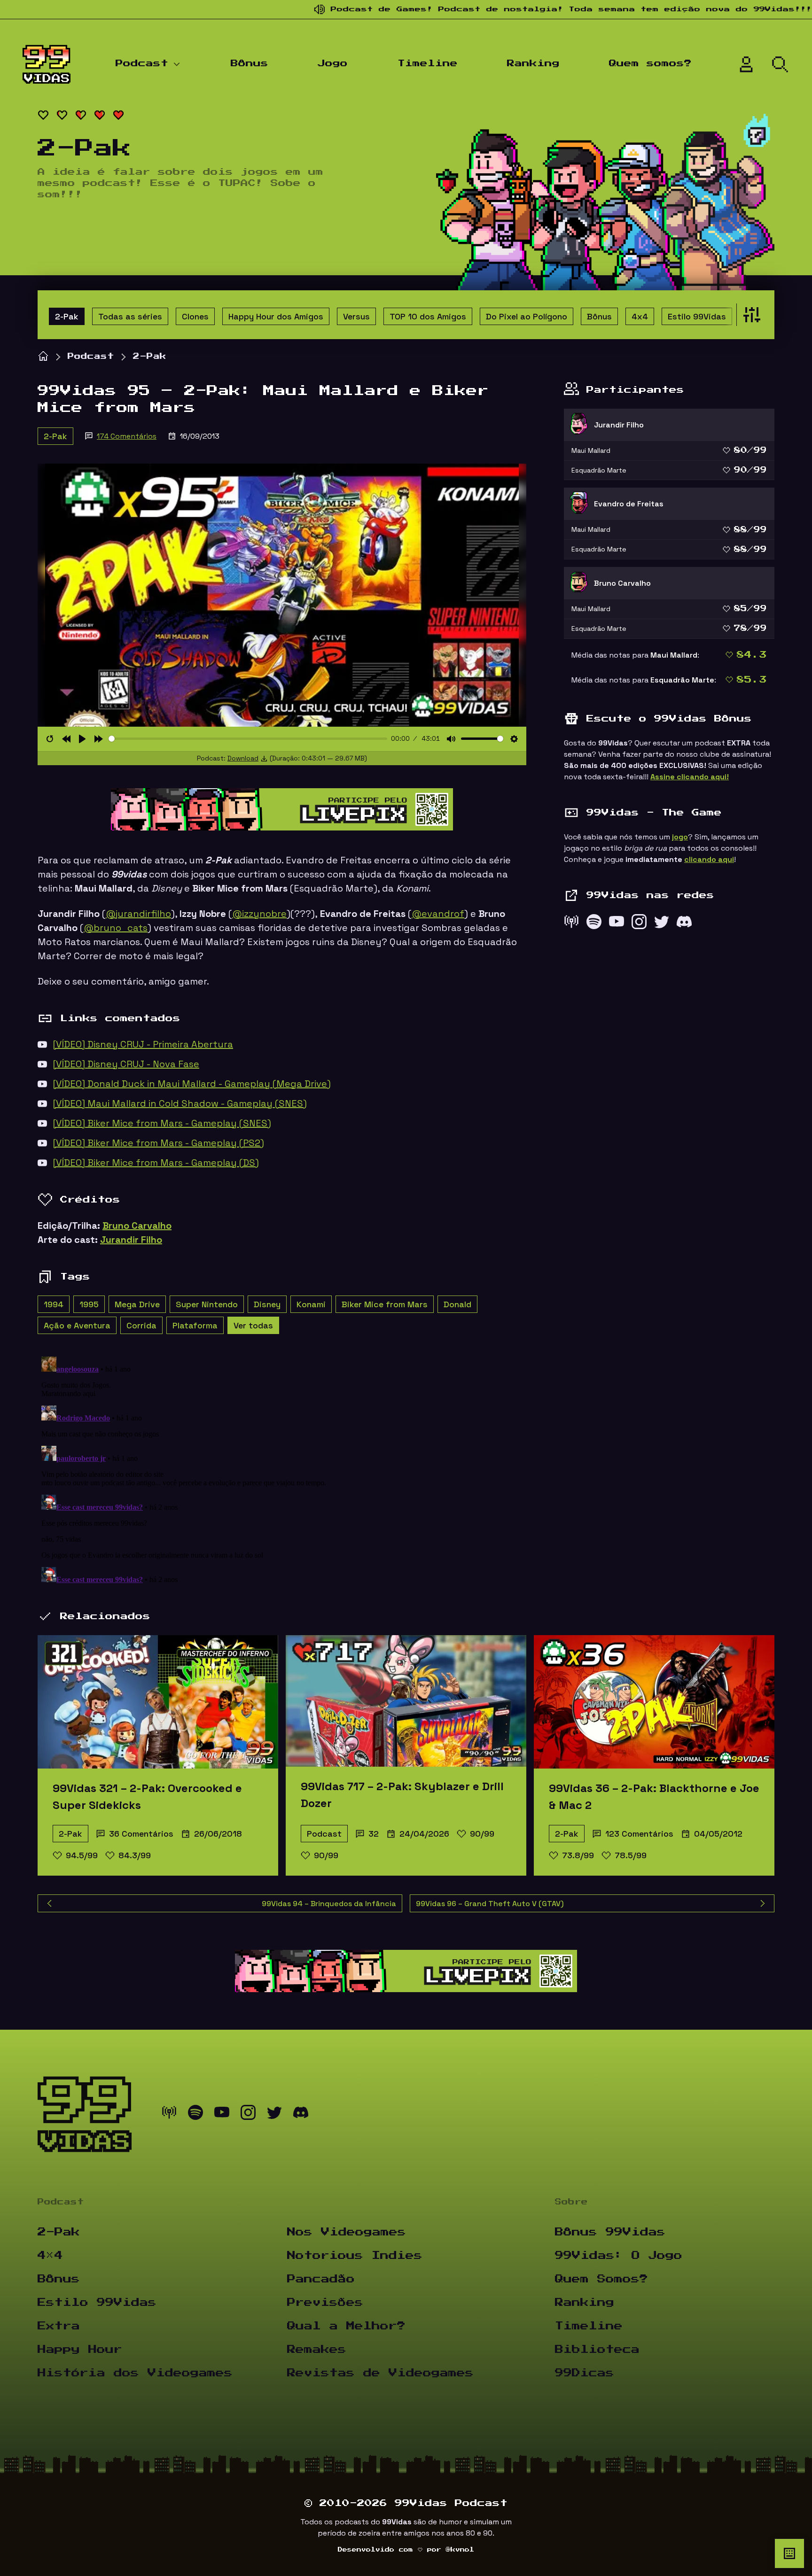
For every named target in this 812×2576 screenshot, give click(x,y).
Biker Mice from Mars (385, 1304)
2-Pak (67, 316)
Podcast (142, 63)
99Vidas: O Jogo (619, 2256)
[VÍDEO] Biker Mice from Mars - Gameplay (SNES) (162, 1123)
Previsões (325, 2303)
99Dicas (585, 2373)
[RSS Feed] (571, 924)
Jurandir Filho (131, 1240)
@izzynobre (259, 914)
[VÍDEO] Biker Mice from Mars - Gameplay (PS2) (158, 1143)
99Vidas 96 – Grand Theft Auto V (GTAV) (490, 1904)
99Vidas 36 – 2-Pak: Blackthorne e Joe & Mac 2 (654, 1796)
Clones (195, 316)
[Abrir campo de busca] (780, 64)
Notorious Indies (355, 2256)
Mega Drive (137, 1304)
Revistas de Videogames (380, 2373)
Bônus (250, 63)
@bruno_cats (116, 928)
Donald (457, 1304)
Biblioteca (597, 2350)
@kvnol (460, 2550)
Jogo (333, 63)
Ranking (533, 63)
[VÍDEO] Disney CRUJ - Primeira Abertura (143, 1044)
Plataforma (195, 1325)
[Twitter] (662, 924)
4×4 (50, 2256)
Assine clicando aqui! (690, 777)
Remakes (317, 2350)
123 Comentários (639, 1834)
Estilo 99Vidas (697, 316)
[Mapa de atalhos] (789, 2553)
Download (243, 758)
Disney (267, 1304)
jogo (680, 837)
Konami (311, 1304)
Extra (59, 2326)
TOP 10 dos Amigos (428, 316)
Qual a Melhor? (346, 2326)
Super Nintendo (207, 1304)
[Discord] (684, 924)
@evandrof (438, 914)
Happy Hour (80, 2350)
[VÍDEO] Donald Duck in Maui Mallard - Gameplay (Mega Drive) (192, 1084)
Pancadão (321, 2279)
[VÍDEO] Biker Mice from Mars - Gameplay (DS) (156, 1163)
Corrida (141, 1325)
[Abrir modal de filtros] (750, 315)
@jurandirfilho (138, 914)
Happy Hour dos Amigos (276, 316)
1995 (89, 1304)
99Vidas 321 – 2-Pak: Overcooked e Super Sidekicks (147, 1796)
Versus (356, 316)
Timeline (428, 63)
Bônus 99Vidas (610, 2232)
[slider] (248, 739)
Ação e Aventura (77, 1325)
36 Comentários (141, 1834)
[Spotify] (594, 924)
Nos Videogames (347, 2232)
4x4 (640, 316)
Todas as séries (130, 316)
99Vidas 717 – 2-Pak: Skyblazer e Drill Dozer (402, 1795)
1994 (54, 1304)
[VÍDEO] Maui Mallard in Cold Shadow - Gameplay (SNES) (180, 1103)
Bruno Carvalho (137, 1226)
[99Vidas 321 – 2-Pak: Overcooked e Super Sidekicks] (158, 1702)
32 (374, 1834)
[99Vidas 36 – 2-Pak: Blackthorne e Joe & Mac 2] (654, 1702)
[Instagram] (639, 924)
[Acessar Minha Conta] (746, 64)
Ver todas (253, 1325)
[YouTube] (617, 924)
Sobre (571, 2202)
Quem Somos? (601, 2279)
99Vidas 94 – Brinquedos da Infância (329, 1904)
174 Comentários (127, 436)
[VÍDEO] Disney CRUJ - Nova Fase (126, 1064)
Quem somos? (650, 63)
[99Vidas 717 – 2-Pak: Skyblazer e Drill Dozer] (406, 1701)
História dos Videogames (135, 2373)
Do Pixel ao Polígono (527, 316)
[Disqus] (282, 1470)
